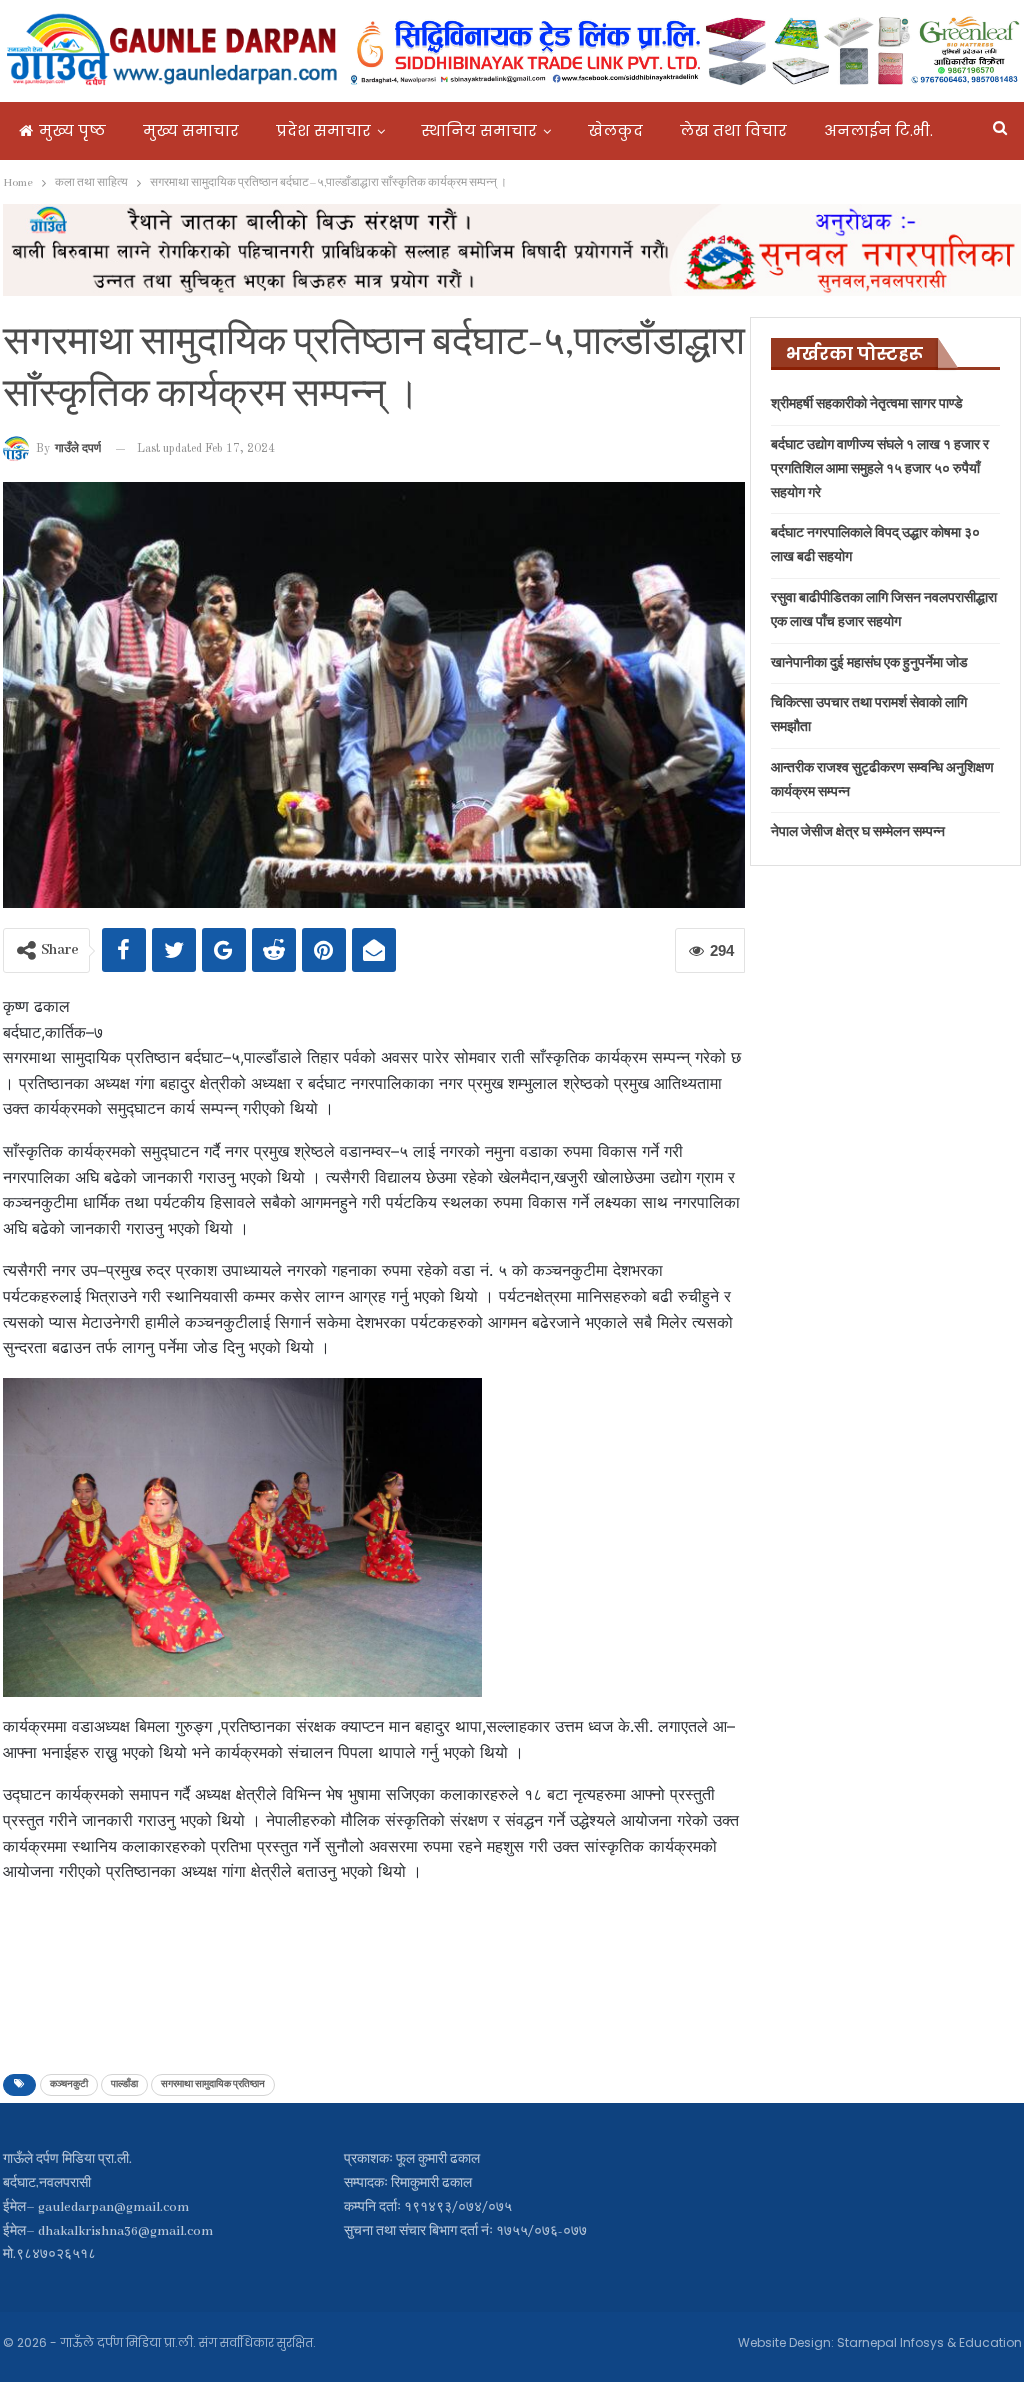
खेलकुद (615, 130)
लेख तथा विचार (733, 130)
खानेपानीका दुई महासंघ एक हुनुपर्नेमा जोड (869, 663)
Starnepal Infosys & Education (929, 2342)
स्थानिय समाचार (479, 130)
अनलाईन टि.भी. (878, 130)
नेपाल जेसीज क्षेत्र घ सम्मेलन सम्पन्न (858, 832)
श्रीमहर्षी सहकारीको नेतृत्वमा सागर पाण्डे (867, 404)
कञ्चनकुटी (69, 2084)
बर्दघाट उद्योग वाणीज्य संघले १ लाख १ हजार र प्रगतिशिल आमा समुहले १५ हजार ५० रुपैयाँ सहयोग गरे (880, 469)
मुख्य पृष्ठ (72, 130)
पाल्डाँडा (124, 2084)
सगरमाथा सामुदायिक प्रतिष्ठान (213, 2084)
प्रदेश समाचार (323, 130)
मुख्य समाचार (191, 130)
